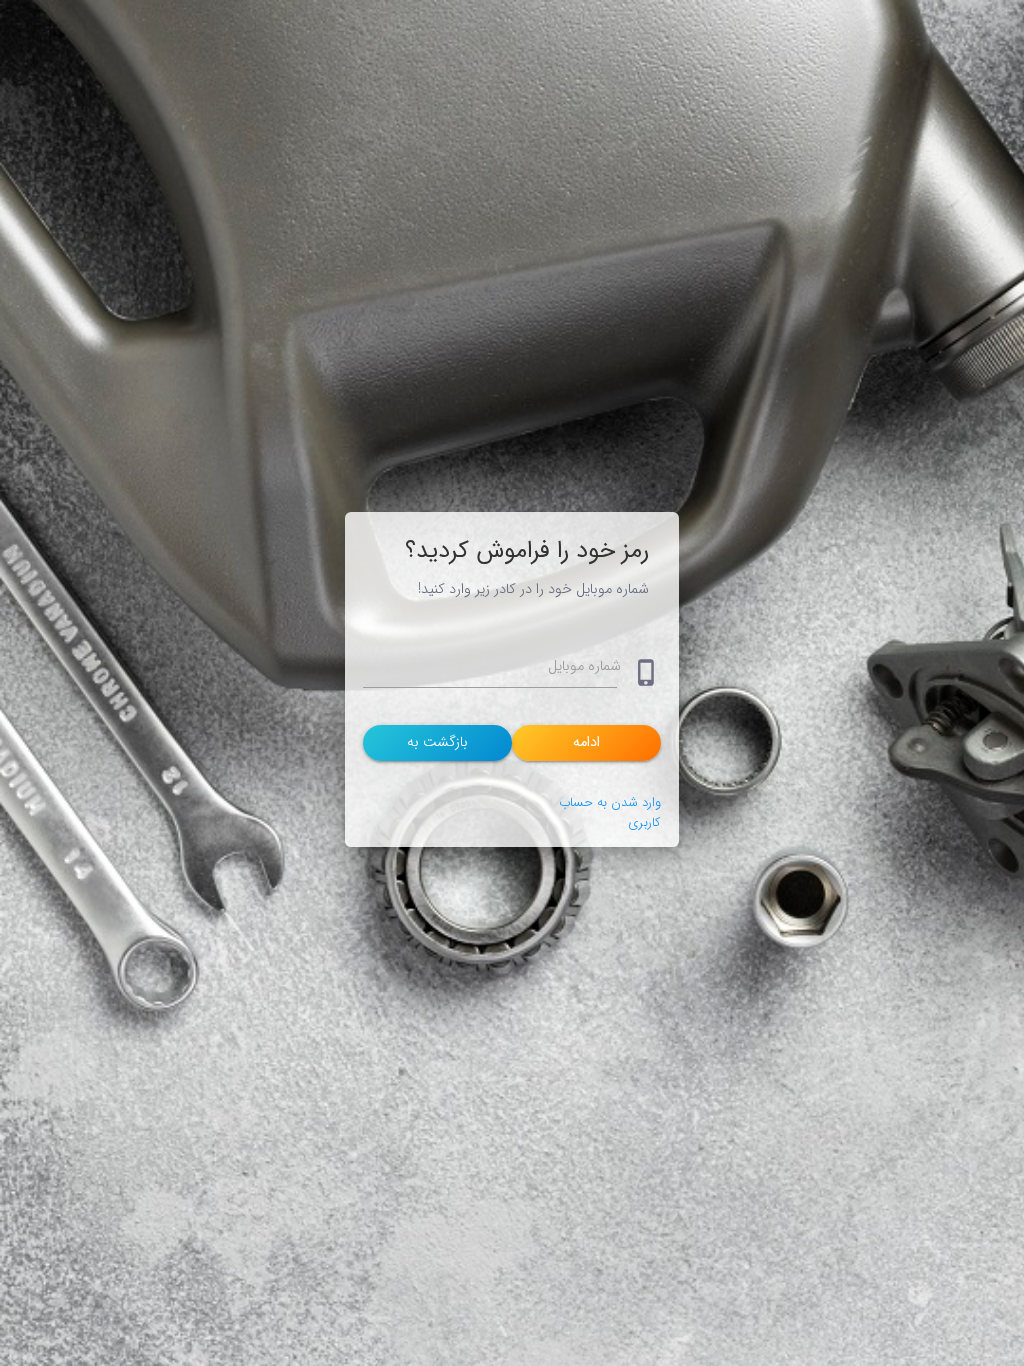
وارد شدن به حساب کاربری (610, 812)
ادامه (586, 742)
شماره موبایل (584, 667)
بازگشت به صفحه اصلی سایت (437, 746)
